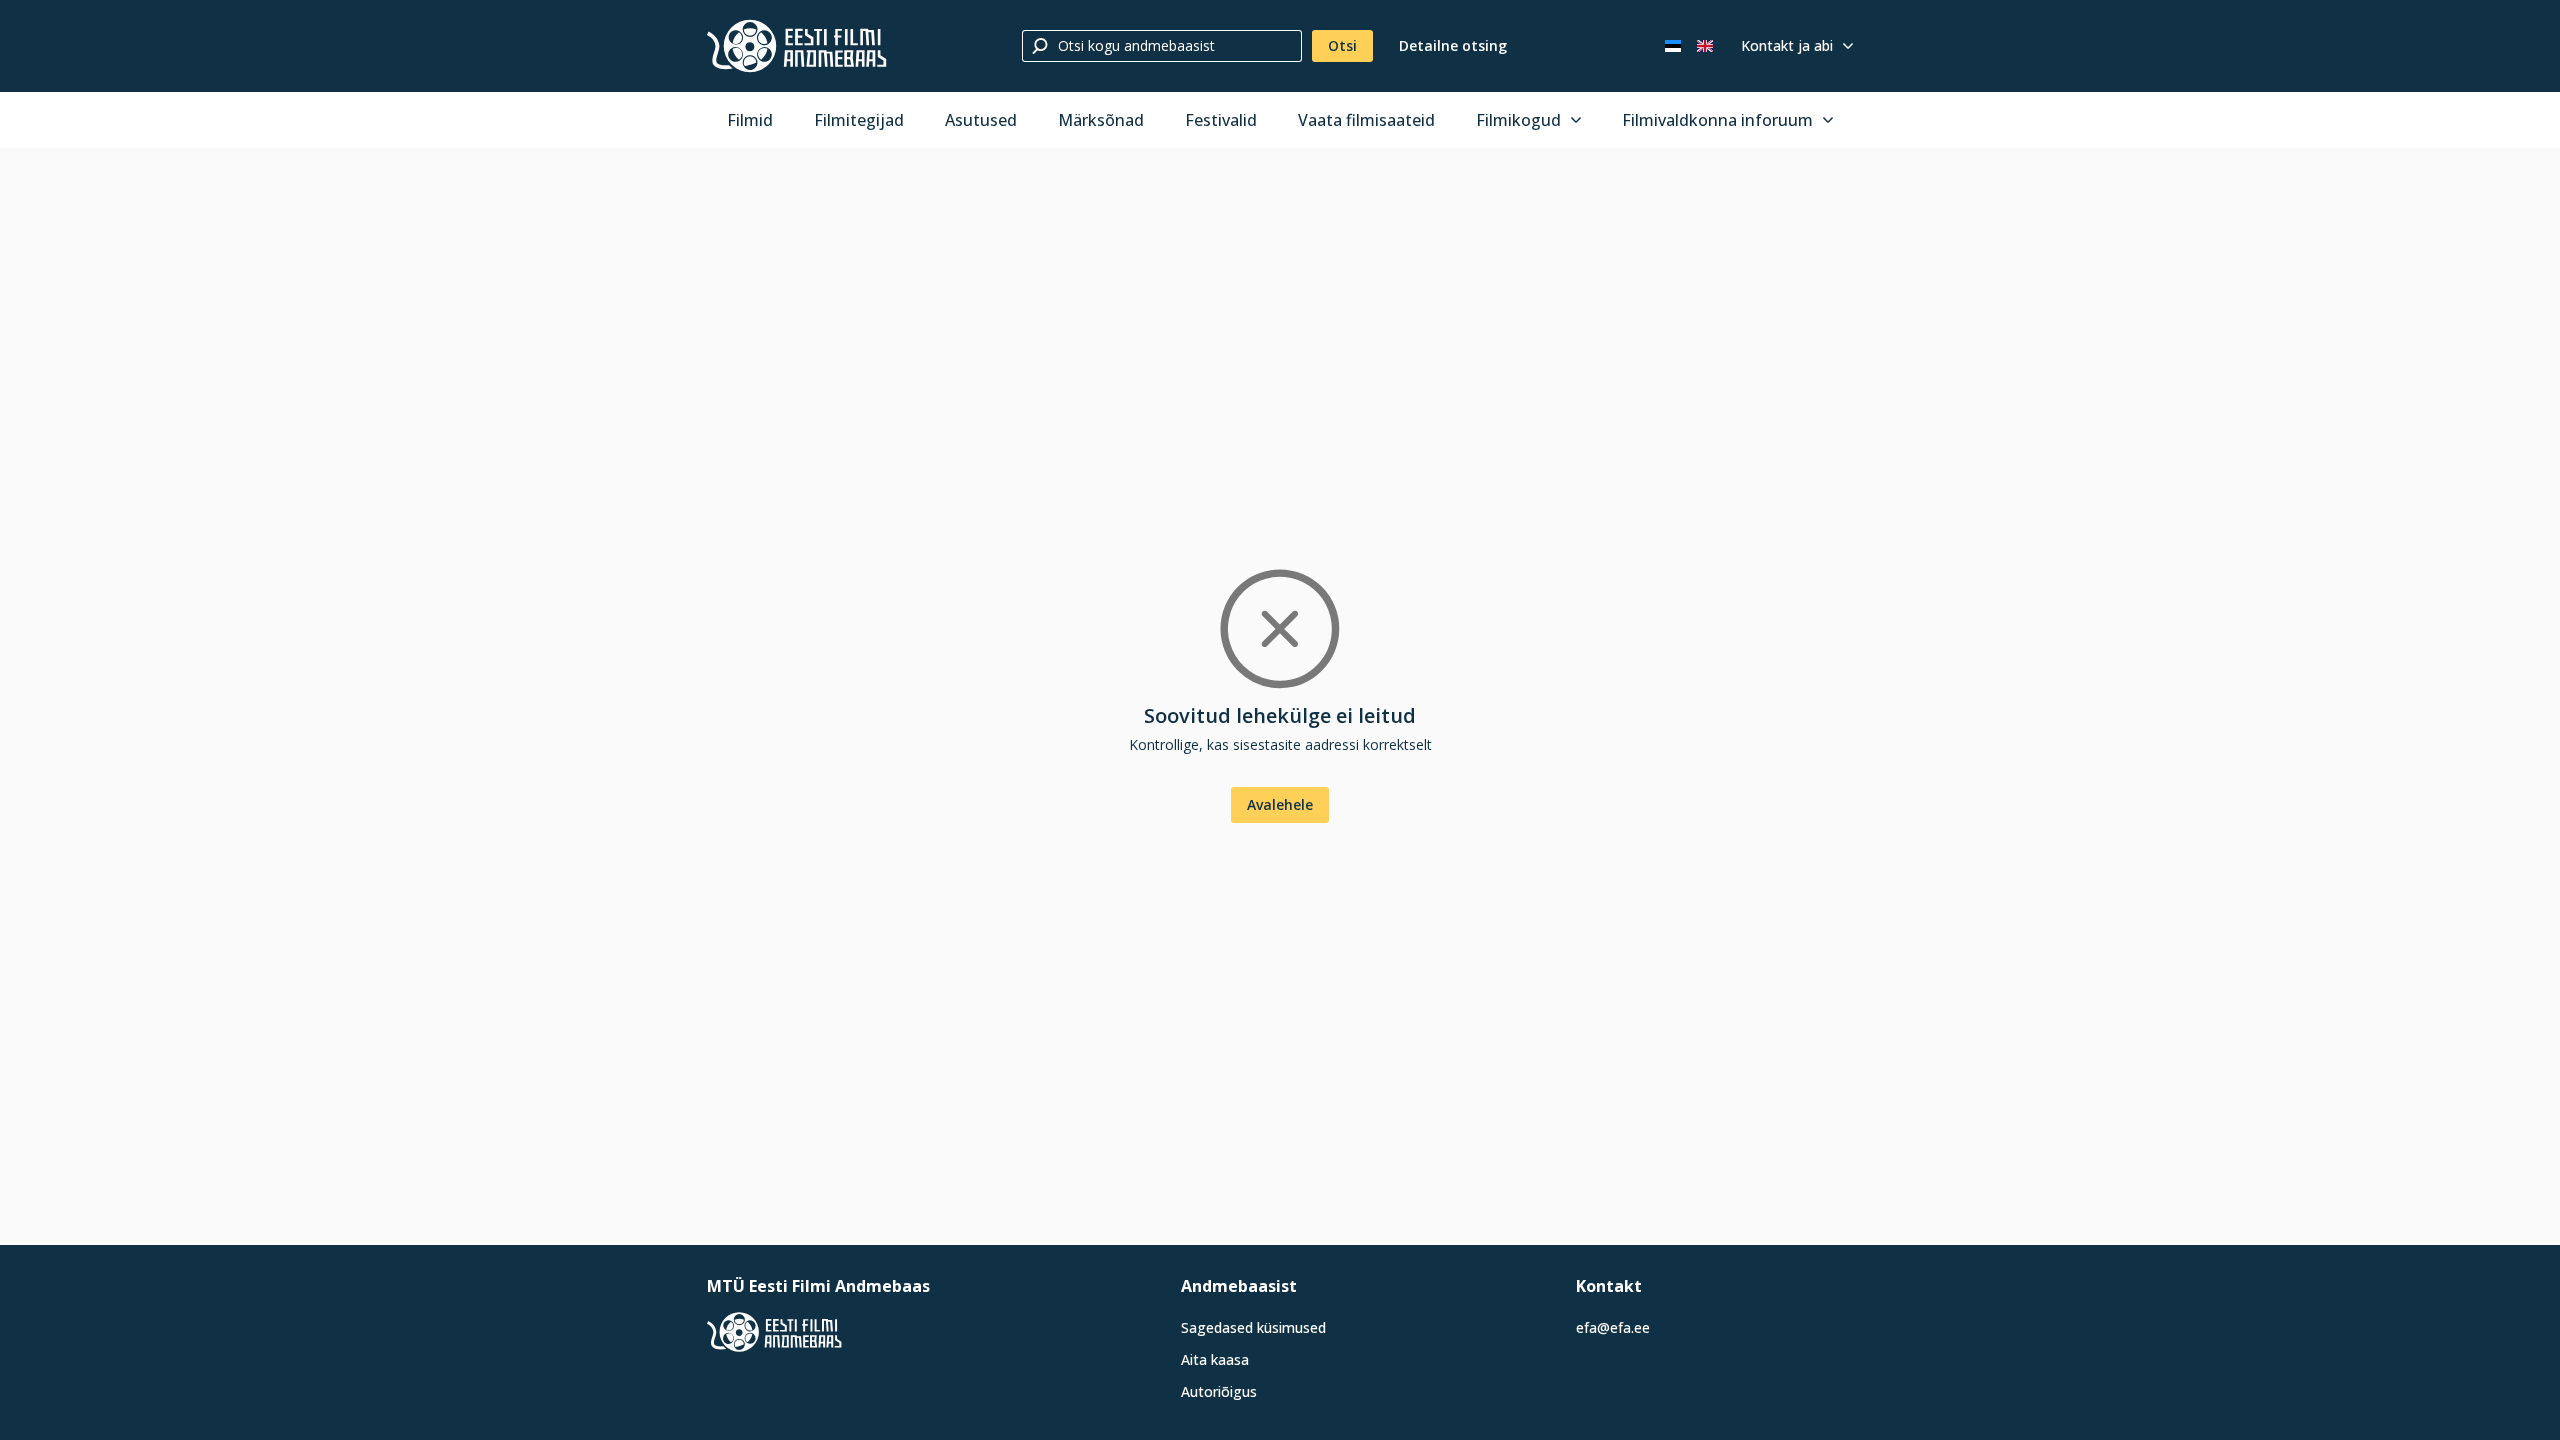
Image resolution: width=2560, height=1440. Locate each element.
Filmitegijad (859, 120)
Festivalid (1221, 120)
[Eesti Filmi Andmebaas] (797, 46)
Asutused (981, 120)
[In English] (1705, 46)
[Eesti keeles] (1673, 46)
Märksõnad (1101, 120)
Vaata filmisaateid (1366, 120)
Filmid (750, 120)
